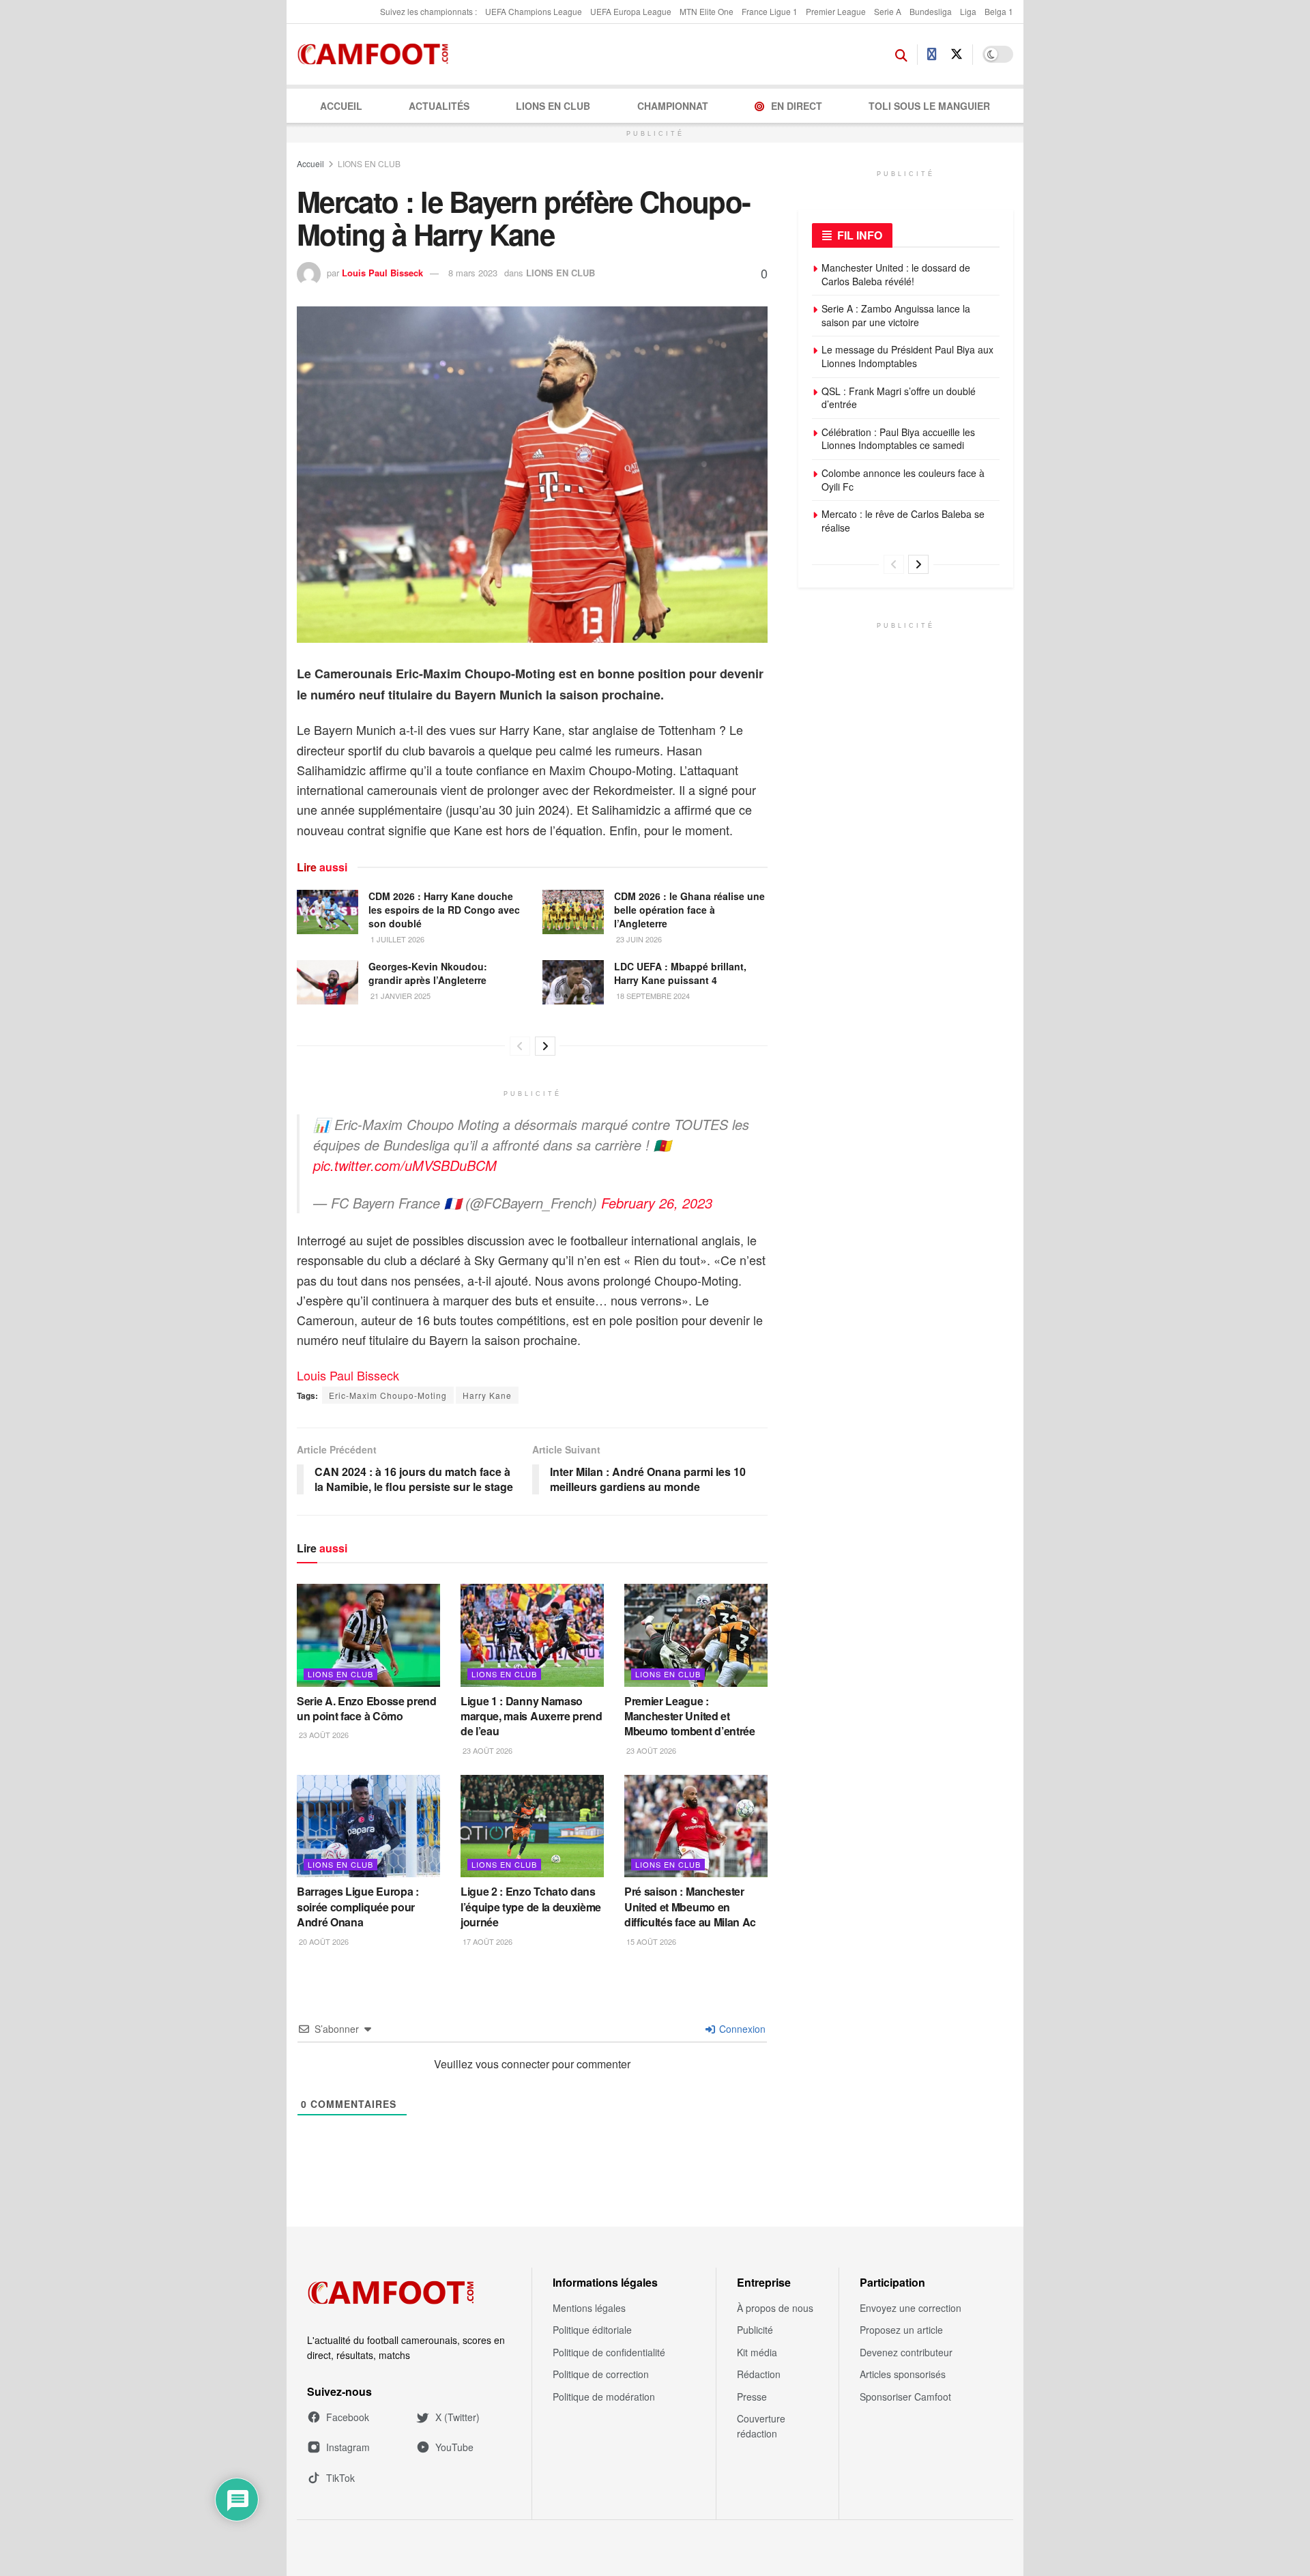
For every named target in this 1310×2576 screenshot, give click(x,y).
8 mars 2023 (473, 273)
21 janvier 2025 (399, 996)
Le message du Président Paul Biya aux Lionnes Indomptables (907, 356)
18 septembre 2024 (652, 996)
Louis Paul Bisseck (382, 273)
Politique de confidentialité (609, 2352)
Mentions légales (589, 2308)
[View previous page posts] (520, 1046)
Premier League (836, 11)
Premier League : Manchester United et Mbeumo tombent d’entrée (690, 1716)
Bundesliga (931, 11)
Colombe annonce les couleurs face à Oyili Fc (903, 480)
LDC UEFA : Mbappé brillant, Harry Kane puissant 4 (680, 973)
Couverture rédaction (761, 2426)
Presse (752, 2397)
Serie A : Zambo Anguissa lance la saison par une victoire (896, 315)
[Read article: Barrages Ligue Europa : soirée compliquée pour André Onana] (368, 1826)
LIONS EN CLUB (553, 106)
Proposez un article (901, 2330)
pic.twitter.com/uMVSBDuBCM (405, 1165)
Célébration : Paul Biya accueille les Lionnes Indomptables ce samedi (898, 439)
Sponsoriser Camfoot (905, 2397)
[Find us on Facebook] (932, 55)
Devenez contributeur (906, 2352)
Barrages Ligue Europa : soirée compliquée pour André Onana (358, 1907)
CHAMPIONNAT (673, 106)
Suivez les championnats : (428, 11)
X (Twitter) (457, 2417)
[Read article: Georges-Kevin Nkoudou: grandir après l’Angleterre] (327, 982)
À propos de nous (775, 2308)
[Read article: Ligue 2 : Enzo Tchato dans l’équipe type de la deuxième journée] (532, 1826)
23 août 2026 (323, 1735)
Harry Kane (487, 1395)
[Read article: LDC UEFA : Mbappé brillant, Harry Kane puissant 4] (573, 982)
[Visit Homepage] (377, 55)
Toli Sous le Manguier (929, 106)
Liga (968, 11)
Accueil (341, 106)
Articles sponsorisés (903, 2374)
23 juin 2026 (638, 939)
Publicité (755, 2330)
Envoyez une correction (911, 2308)
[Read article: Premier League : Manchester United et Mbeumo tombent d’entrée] (696, 1635)
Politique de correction (601, 2374)
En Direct (797, 106)
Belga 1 (999, 11)
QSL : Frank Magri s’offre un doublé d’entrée (899, 398)
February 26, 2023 (657, 1203)
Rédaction (759, 2374)
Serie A (888, 11)
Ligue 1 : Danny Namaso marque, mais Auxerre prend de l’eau (532, 1716)
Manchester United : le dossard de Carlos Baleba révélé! (896, 274)
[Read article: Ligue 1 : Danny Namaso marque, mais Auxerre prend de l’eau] (532, 1635)
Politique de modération (604, 2397)
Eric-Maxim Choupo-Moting (388, 1395)
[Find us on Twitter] (957, 54)
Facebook (348, 2417)
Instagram (348, 2447)
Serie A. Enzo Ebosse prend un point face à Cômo (367, 1708)
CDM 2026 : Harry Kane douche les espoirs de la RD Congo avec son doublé (444, 909)
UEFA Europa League (631, 11)
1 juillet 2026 (396, 939)
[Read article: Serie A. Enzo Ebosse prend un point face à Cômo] (368, 1635)
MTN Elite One (707, 11)
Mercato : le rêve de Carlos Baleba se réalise (903, 521)
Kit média (757, 2352)
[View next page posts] (545, 1046)
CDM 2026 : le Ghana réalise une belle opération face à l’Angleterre (689, 909)
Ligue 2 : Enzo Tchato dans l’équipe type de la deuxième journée (531, 1907)
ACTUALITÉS (439, 106)
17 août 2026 (486, 1941)
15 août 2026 (650, 1941)
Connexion (741, 2029)
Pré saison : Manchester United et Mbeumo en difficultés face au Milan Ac (690, 1907)
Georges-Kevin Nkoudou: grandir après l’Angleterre (428, 973)
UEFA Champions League (534, 11)
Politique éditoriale (592, 2330)
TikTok (340, 2478)
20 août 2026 (323, 1941)
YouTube (454, 2447)
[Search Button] (901, 55)
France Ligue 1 (770, 11)
